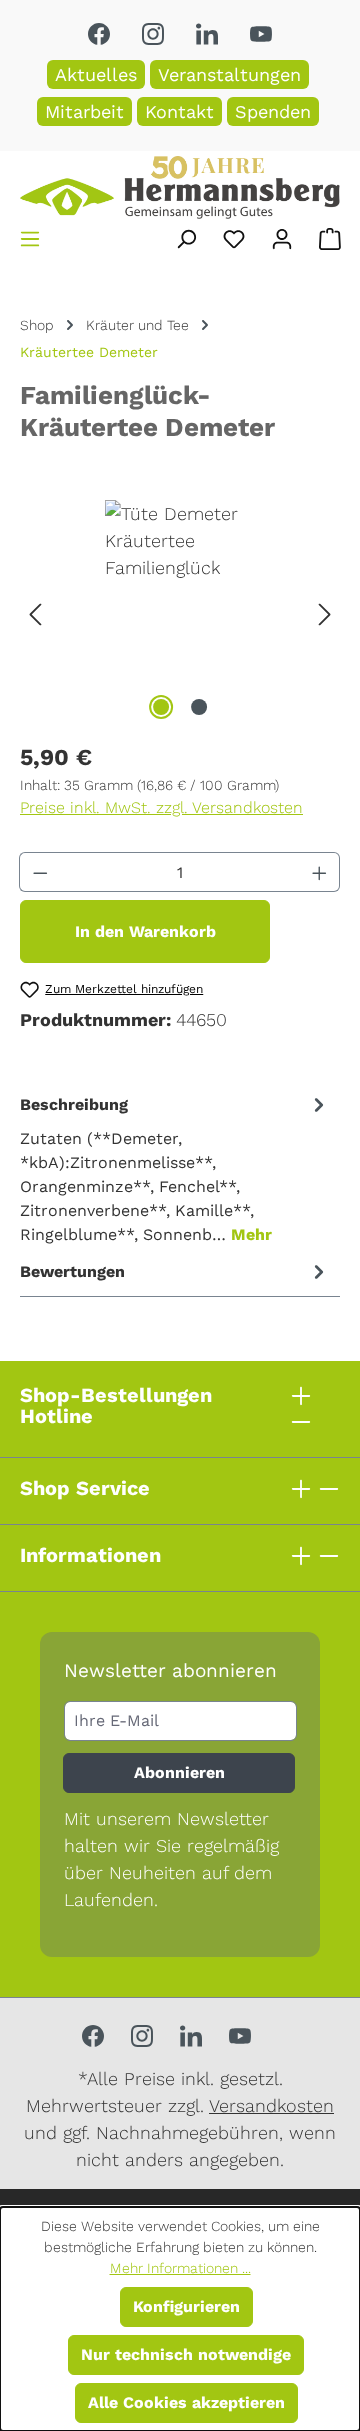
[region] (180, 612)
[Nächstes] (325, 612)
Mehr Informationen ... (180, 2268)
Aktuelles (96, 74)
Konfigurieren (186, 2306)
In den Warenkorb (145, 931)
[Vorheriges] (35, 612)
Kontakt (179, 111)
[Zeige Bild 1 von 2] (161, 707)
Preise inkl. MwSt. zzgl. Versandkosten (161, 807)
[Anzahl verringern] (40, 872)
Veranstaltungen (229, 74)
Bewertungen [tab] (72, 1271)
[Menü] (30, 239)
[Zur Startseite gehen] (180, 187)
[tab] (175, 1168)
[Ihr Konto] (282, 239)
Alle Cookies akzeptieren (186, 2402)
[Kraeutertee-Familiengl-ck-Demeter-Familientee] (180, 612)
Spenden (273, 111)
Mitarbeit (84, 111)
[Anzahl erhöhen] (320, 872)
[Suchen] (186, 239)
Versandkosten (271, 2105)
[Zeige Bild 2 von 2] (199, 707)
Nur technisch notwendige (186, 2354)
